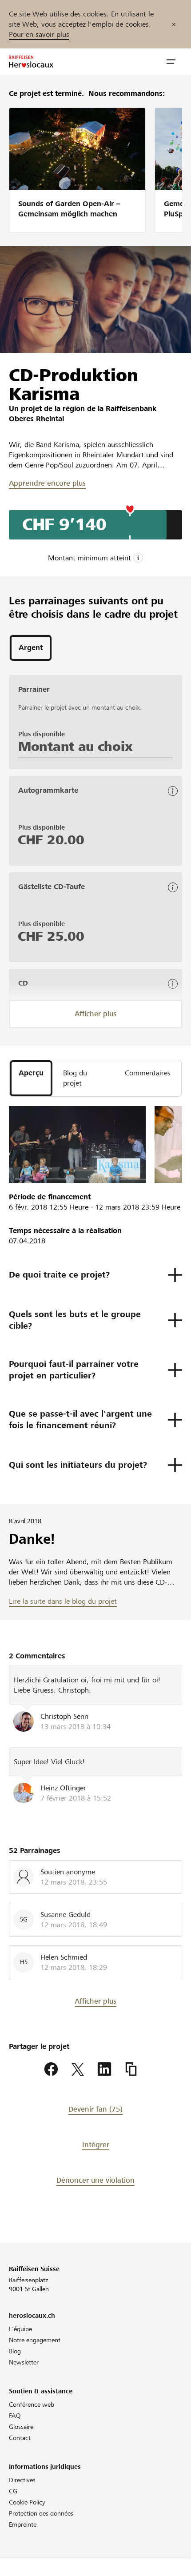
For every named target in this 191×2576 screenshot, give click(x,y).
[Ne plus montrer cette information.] (174, 24)
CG (13, 2491)
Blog (15, 2351)
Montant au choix (75, 747)
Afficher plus (95, 1014)
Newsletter (24, 2362)
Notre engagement (35, 2340)
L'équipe (20, 2329)
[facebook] (51, 2069)
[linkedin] (104, 2069)
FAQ (15, 2416)
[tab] (31, 648)
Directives (22, 2480)
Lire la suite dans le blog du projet (63, 1601)
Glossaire (21, 2427)
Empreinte (23, 2524)
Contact (20, 2438)
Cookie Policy (27, 2502)
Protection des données (41, 2513)
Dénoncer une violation (95, 2180)
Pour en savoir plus (39, 34)
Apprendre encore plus (47, 483)
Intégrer (96, 2145)
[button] (171, 62)
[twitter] (78, 2069)
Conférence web (32, 2404)
